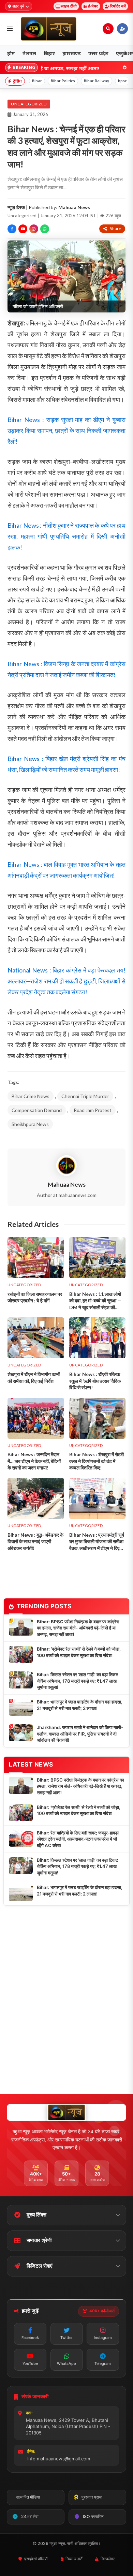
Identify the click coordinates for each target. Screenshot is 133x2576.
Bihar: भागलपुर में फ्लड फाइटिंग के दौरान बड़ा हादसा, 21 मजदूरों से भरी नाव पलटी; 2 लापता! (80, 1705)
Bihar (37, 81)
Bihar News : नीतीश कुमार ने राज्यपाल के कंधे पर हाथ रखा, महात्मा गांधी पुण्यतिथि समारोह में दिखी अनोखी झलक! (66, 536)
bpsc (122, 81)
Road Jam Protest (93, 1110)
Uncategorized (29, 104)
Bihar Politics (63, 81)
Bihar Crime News (31, 1096)
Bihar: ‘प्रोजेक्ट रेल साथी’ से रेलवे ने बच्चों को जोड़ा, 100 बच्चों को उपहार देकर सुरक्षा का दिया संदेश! (79, 1652)
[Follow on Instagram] (34, 229)
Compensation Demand (37, 1110)
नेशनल (29, 53)
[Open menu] (10, 29)
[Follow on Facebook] (12, 229)
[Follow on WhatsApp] (45, 229)
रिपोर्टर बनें (118, 6)
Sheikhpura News (30, 1124)
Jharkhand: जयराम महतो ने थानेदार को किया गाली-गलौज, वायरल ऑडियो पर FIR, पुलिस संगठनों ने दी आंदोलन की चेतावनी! (80, 1734)
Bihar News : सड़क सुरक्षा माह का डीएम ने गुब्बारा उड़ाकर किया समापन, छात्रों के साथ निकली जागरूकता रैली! (66, 430)
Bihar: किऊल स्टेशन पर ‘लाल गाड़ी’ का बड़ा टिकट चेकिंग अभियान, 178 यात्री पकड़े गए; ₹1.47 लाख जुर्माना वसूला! (77, 1681)
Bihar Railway (97, 81)
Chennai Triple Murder (85, 1096)
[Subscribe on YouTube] (23, 229)
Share (115, 229)
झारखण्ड (72, 53)
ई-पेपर (93, 6)
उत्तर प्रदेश (98, 53)
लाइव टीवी (69, 6)
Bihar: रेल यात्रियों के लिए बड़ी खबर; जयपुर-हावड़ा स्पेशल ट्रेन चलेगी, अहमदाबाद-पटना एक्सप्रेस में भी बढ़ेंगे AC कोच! (78, 1839)
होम (11, 53)
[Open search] (108, 29)
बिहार (49, 53)
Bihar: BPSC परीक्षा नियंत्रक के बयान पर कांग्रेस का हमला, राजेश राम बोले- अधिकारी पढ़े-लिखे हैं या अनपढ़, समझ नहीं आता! (78, 1628)
